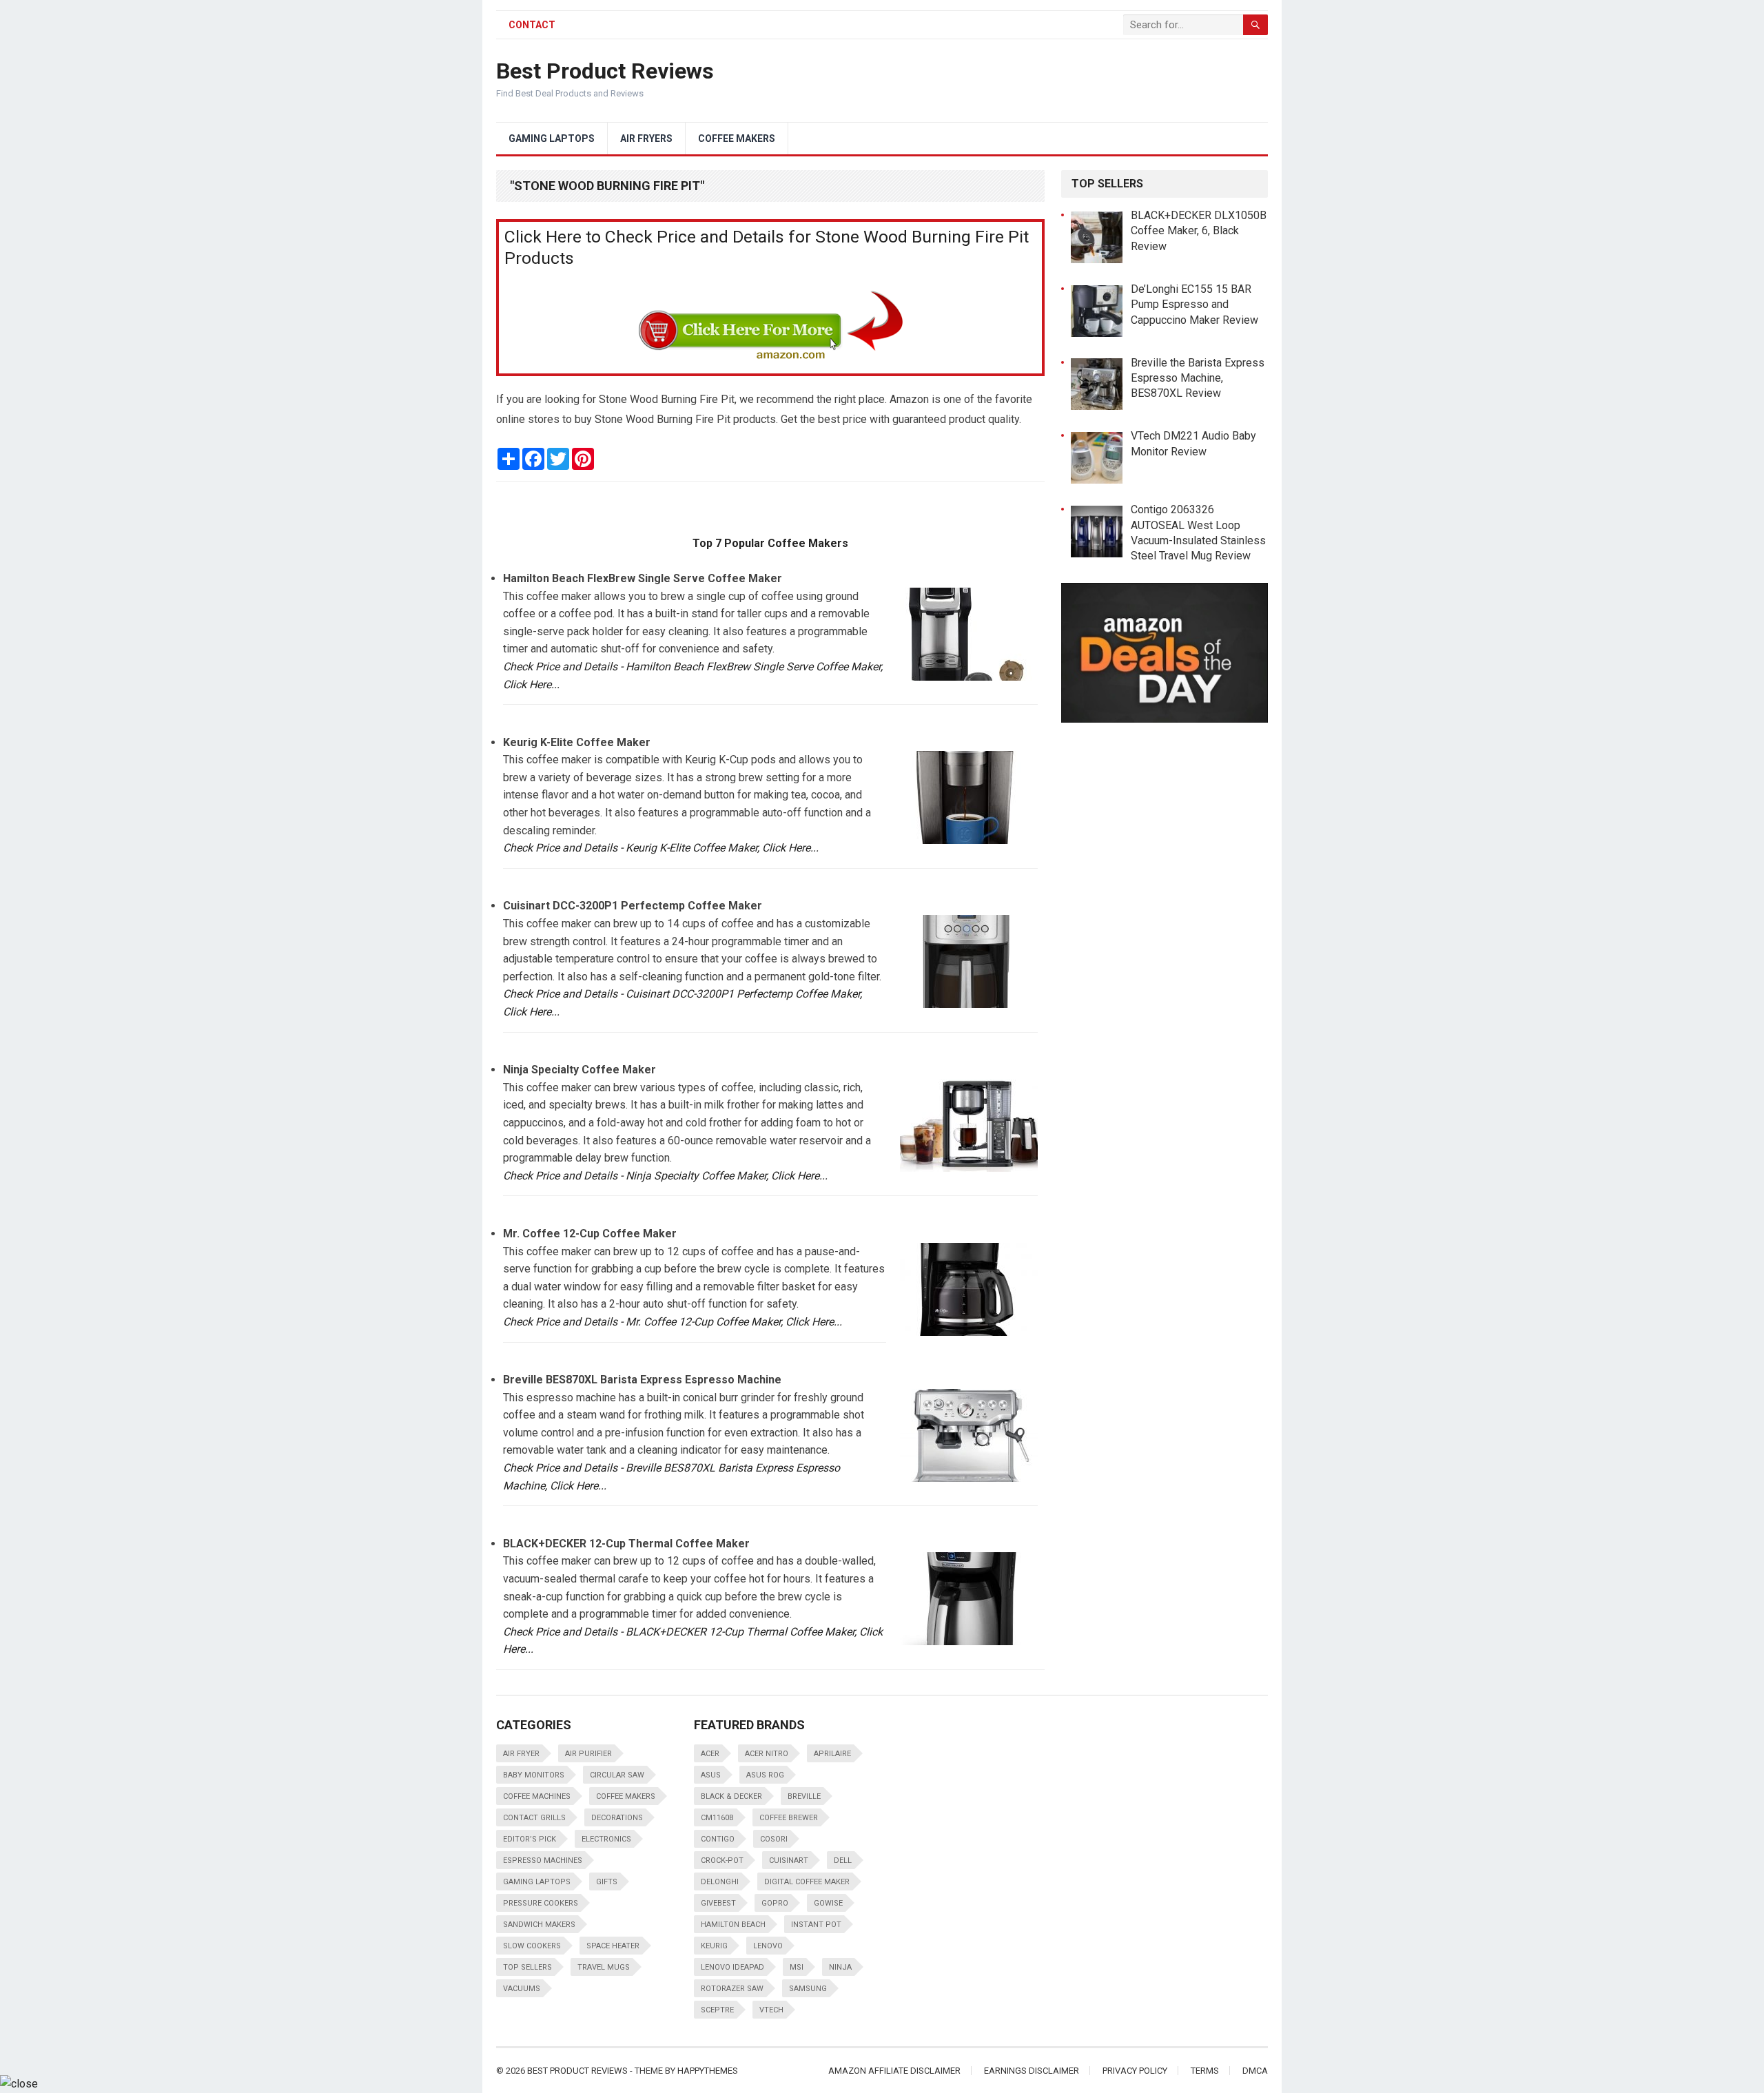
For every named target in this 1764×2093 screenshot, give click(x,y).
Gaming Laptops (552, 138)
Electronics (606, 1839)
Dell (843, 1860)
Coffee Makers (737, 138)
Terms (1205, 2071)
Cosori (774, 1839)
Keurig (714, 1946)
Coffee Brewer (789, 1818)
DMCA (1255, 2071)
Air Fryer (521, 1754)
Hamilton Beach (733, 1925)
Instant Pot (816, 1925)
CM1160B (717, 1818)
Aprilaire (832, 1754)
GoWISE (828, 1903)
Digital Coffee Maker (807, 1882)
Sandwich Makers (539, 1925)
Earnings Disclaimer (1032, 2071)
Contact (532, 25)
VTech (771, 2010)
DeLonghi (720, 1882)
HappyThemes (708, 2071)
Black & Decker (731, 1796)
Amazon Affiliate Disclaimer (894, 2071)
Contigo (718, 1839)
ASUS (711, 1775)
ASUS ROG (765, 1775)
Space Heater (613, 1946)
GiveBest (718, 1903)
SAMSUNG (808, 1989)
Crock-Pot (722, 1860)
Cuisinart (789, 1860)
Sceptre (717, 2010)
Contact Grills (534, 1818)
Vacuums (522, 1989)
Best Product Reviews (605, 71)
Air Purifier (588, 1754)
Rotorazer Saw (732, 1989)
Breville (804, 1796)
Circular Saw (617, 1775)
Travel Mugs (604, 1967)
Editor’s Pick (530, 1839)
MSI (797, 1967)
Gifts (607, 1882)
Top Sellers (527, 1967)
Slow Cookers (532, 1946)
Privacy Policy (1135, 2071)
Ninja (840, 1967)
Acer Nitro (767, 1754)
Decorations (617, 1818)
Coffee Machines (537, 1796)
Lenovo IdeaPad (732, 1967)
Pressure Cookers (541, 1903)
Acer (710, 1754)
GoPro (775, 1903)
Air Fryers (646, 138)
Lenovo (768, 1946)
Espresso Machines (543, 1860)
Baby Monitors (534, 1775)
